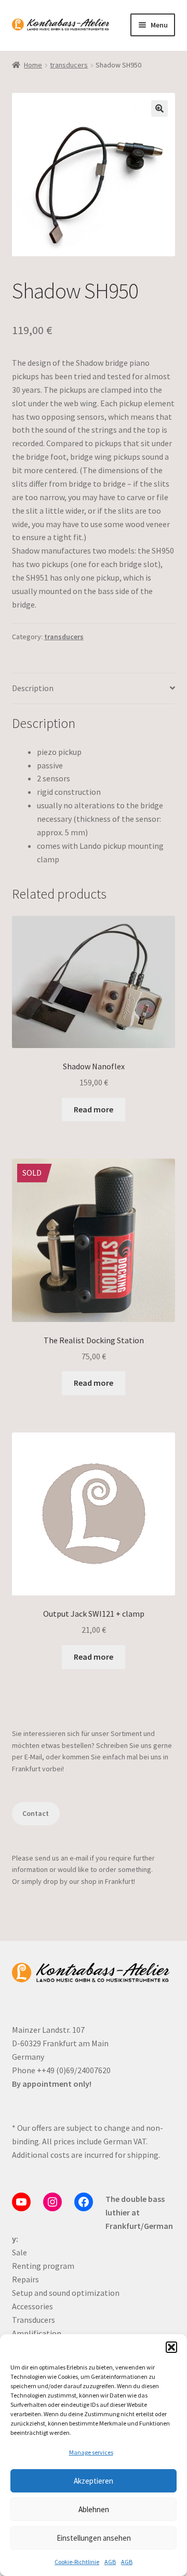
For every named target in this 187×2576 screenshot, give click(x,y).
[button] (171, 2347)
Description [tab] (33, 688)
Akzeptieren (94, 2481)
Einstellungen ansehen (94, 2538)
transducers (69, 65)
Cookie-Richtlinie (77, 2562)
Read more (94, 1109)
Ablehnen (94, 2509)
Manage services (91, 2452)
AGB (110, 2562)
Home (33, 65)
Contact (36, 1813)
